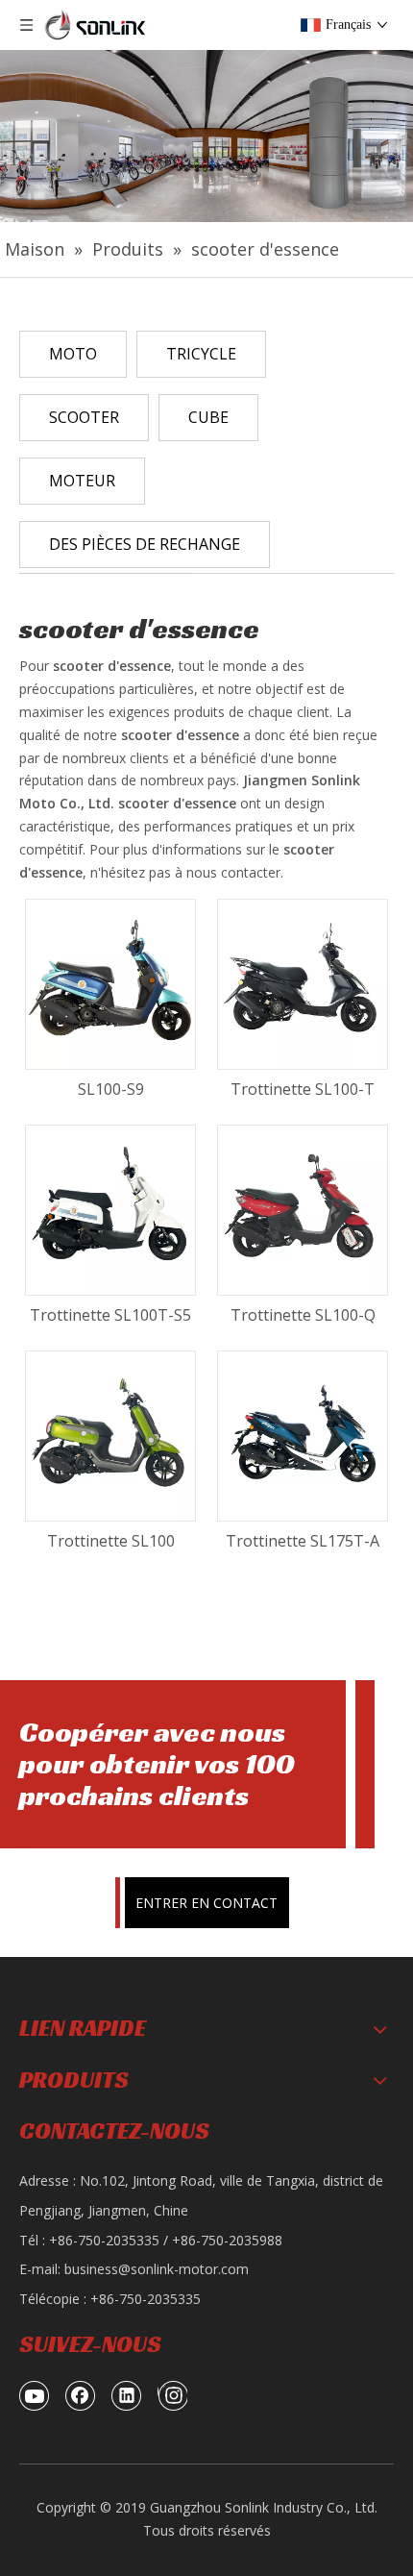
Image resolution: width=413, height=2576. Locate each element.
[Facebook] (81, 2395)
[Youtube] (35, 2395)
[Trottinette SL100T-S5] (110, 1209)
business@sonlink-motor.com (157, 2269)
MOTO (73, 354)
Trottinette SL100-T (303, 1089)
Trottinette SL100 (111, 1541)
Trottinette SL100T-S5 (110, 1315)
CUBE (208, 417)
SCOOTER (84, 417)
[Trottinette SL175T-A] (303, 1435)
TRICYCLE (201, 354)
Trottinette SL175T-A (303, 1541)
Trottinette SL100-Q (303, 1315)
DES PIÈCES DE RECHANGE (145, 544)
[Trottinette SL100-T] (303, 983)
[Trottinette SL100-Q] (303, 1209)
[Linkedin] (127, 2395)
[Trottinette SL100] (110, 1435)
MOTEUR (82, 481)
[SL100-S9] (110, 983)
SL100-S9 (111, 1089)
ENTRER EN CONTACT (206, 1903)
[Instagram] (172, 2395)
